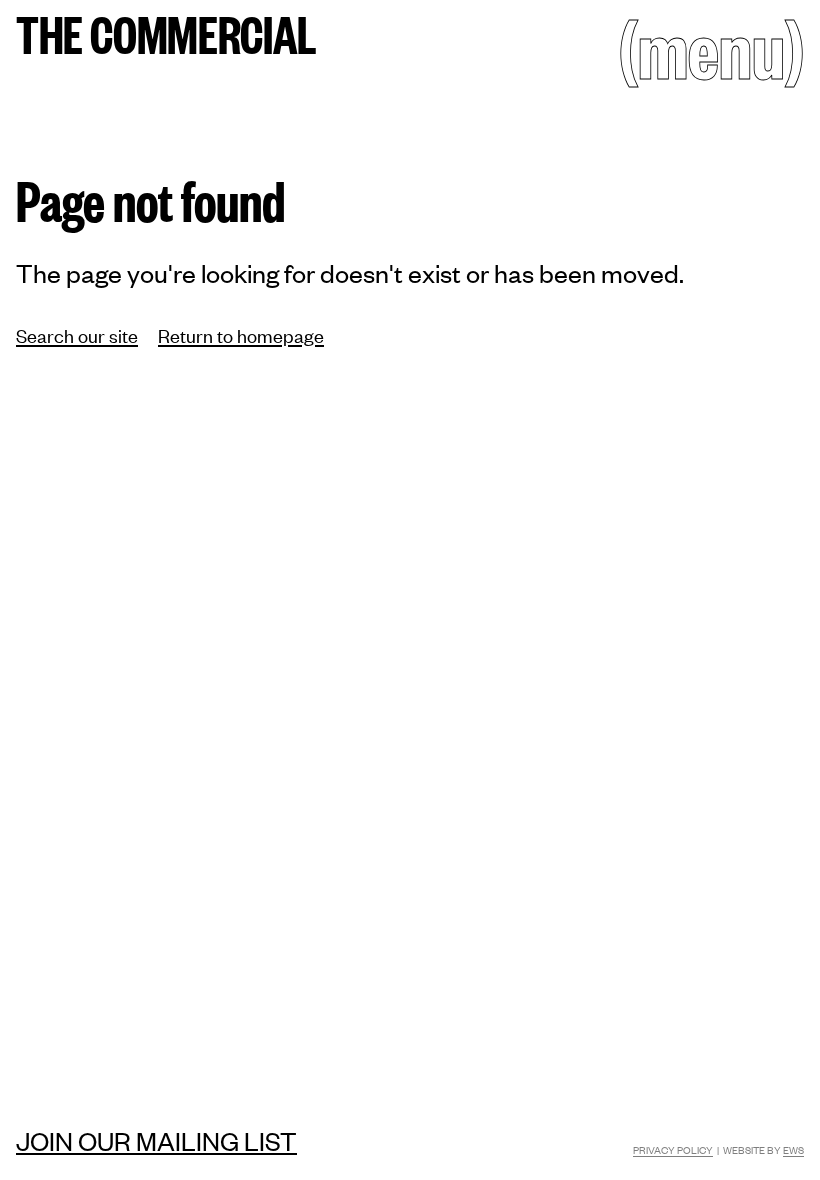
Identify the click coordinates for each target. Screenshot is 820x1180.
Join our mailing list (156, 1140)
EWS (793, 1149)
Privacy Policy (673, 1149)
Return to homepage (241, 334)
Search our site (77, 334)
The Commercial (166, 32)
